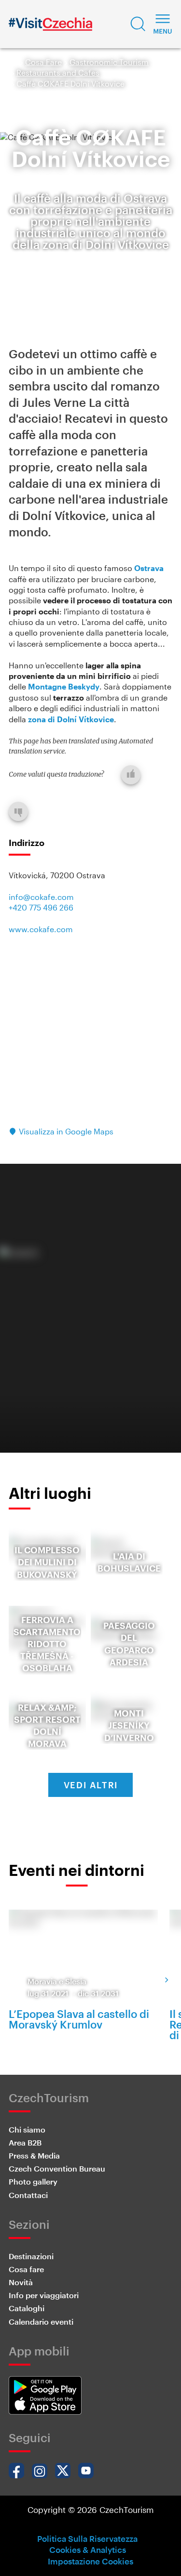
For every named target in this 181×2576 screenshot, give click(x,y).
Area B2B (25, 2142)
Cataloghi (27, 2308)
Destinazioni (31, 2256)
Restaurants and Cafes (58, 72)
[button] (138, 24)
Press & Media (34, 2155)
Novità (21, 2282)
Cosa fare (26, 2269)
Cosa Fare (43, 62)
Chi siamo (27, 2129)
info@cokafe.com (41, 897)
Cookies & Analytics (88, 2550)
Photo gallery (33, 2181)
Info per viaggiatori (44, 2295)
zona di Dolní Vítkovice (71, 719)
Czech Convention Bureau (57, 2168)
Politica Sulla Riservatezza (87, 2538)
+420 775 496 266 (41, 907)
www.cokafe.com (41, 929)
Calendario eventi (41, 2322)
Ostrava (149, 568)
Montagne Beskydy (64, 686)
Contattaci (28, 2195)
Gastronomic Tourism (109, 62)
